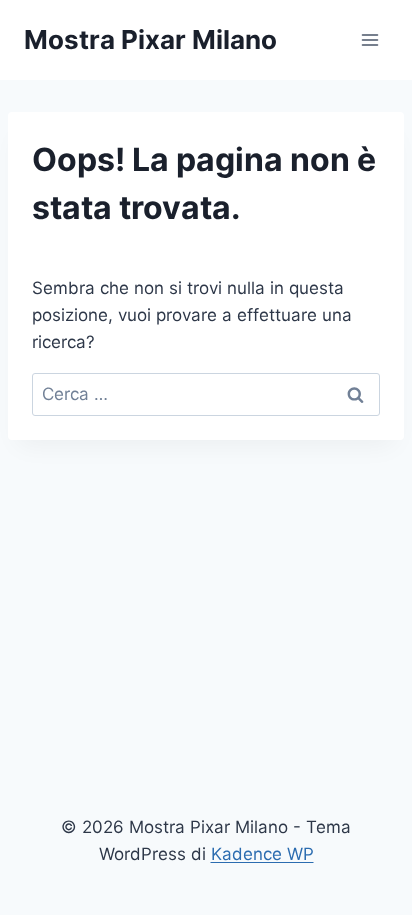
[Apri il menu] (369, 39)
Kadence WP (262, 854)
